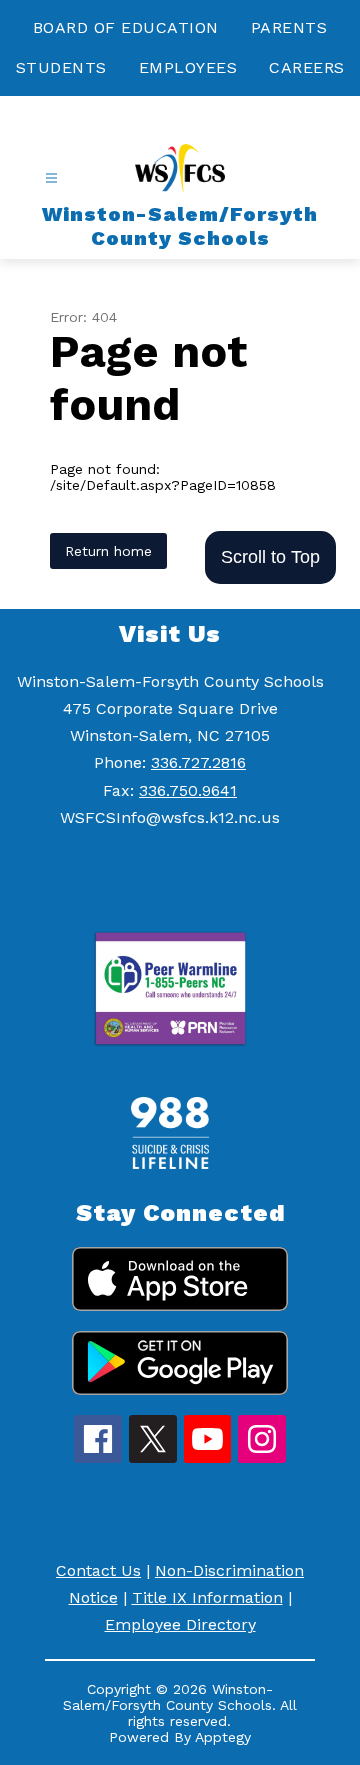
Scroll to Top (270, 557)
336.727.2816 (198, 762)
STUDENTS (61, 67)
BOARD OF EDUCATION (126, 27)
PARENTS (289, 27)
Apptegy (223, 1737)
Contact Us (98, 1570)
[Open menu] (51, 178)
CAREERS (307, 67)
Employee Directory (180, 1624)
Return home (108, 551)
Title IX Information (207, 1597)
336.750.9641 (188, 790)
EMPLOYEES (188, 67)
